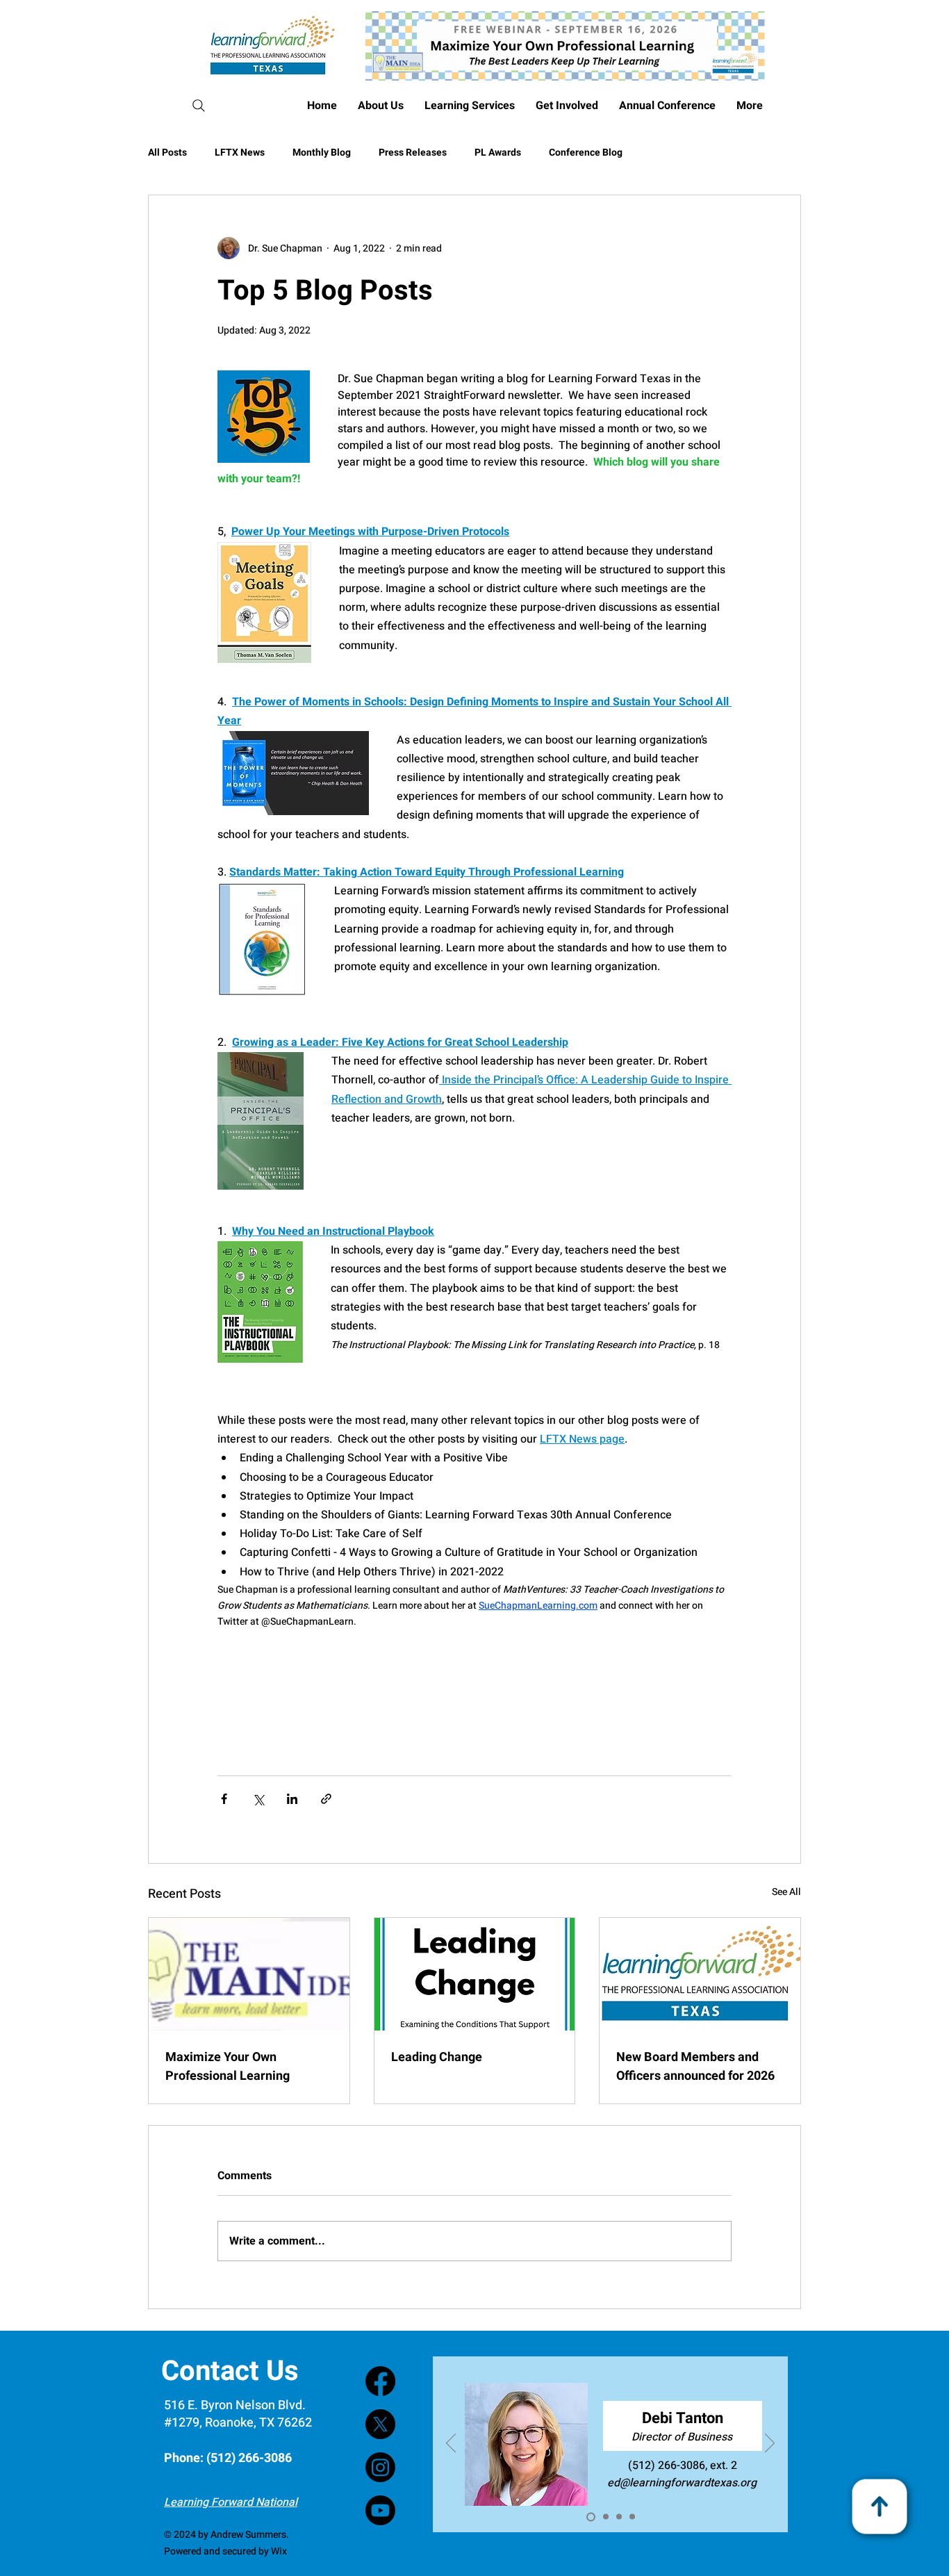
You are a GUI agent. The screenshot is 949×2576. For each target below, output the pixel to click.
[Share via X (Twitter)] (258, 1799)
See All (786, 1892)
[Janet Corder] (619, 2517)
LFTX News (240, 153)
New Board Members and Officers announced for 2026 (695, 2067)
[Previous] (451, 2444)
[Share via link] (326, 1799)
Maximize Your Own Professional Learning (228, 2067)
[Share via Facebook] (224, 1799)
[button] (667, 106)
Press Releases (413, 153)
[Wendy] (632, 2517)
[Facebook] (380, 2381)
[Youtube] (380, 2510)
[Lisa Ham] (604, 2517)
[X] (380, 2424)
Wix (279, 2551)
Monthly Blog (322, 153)
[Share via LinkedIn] (292, 1799)
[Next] (770, 2444)
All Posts (167, 153)
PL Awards (498, 153)
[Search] (198, 106)
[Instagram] (380, 2467)
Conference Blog (586, 153)
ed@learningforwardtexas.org (635, 2483)
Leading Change (437, 2057)
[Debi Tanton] (589, 2517)
